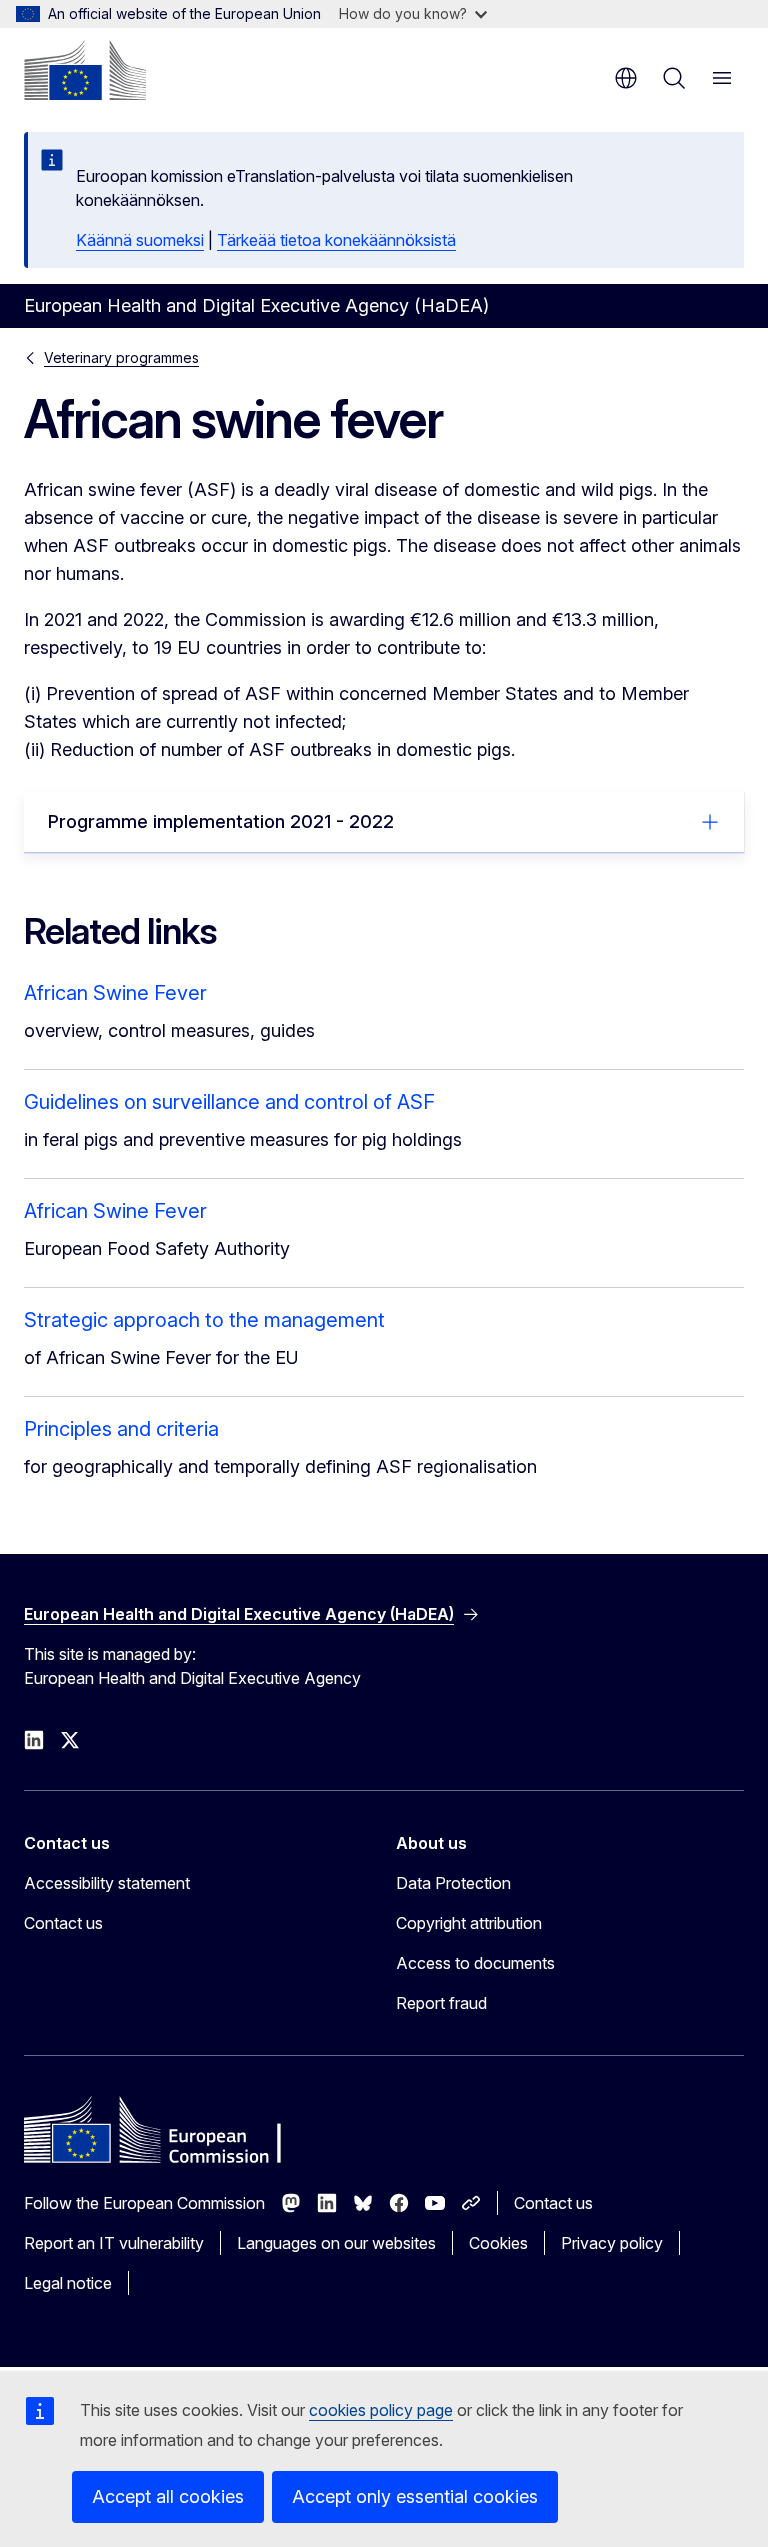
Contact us (63, 1923)
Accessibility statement (107, 1883)
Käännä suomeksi (140, 240)
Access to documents (475, 1963)
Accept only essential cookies (415, 2496)
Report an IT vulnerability (114, 2243)
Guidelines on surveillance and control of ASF (229, 1102)
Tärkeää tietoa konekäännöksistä (336, 240)
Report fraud (441, 2003)
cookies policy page (381, 2410)
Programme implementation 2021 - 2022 (221, 821)
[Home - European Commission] (85, 70)
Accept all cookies (168, 2496)
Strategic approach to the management (204, 1320)
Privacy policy (612, 2243)
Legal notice (68, 2283)
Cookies (498, 2243)
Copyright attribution (469, 1923)
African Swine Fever (115, 993)
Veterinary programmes (121, 357)
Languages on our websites (336, 2243)
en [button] (626, 78)
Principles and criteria (121, 1429)
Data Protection (453, 1883)
